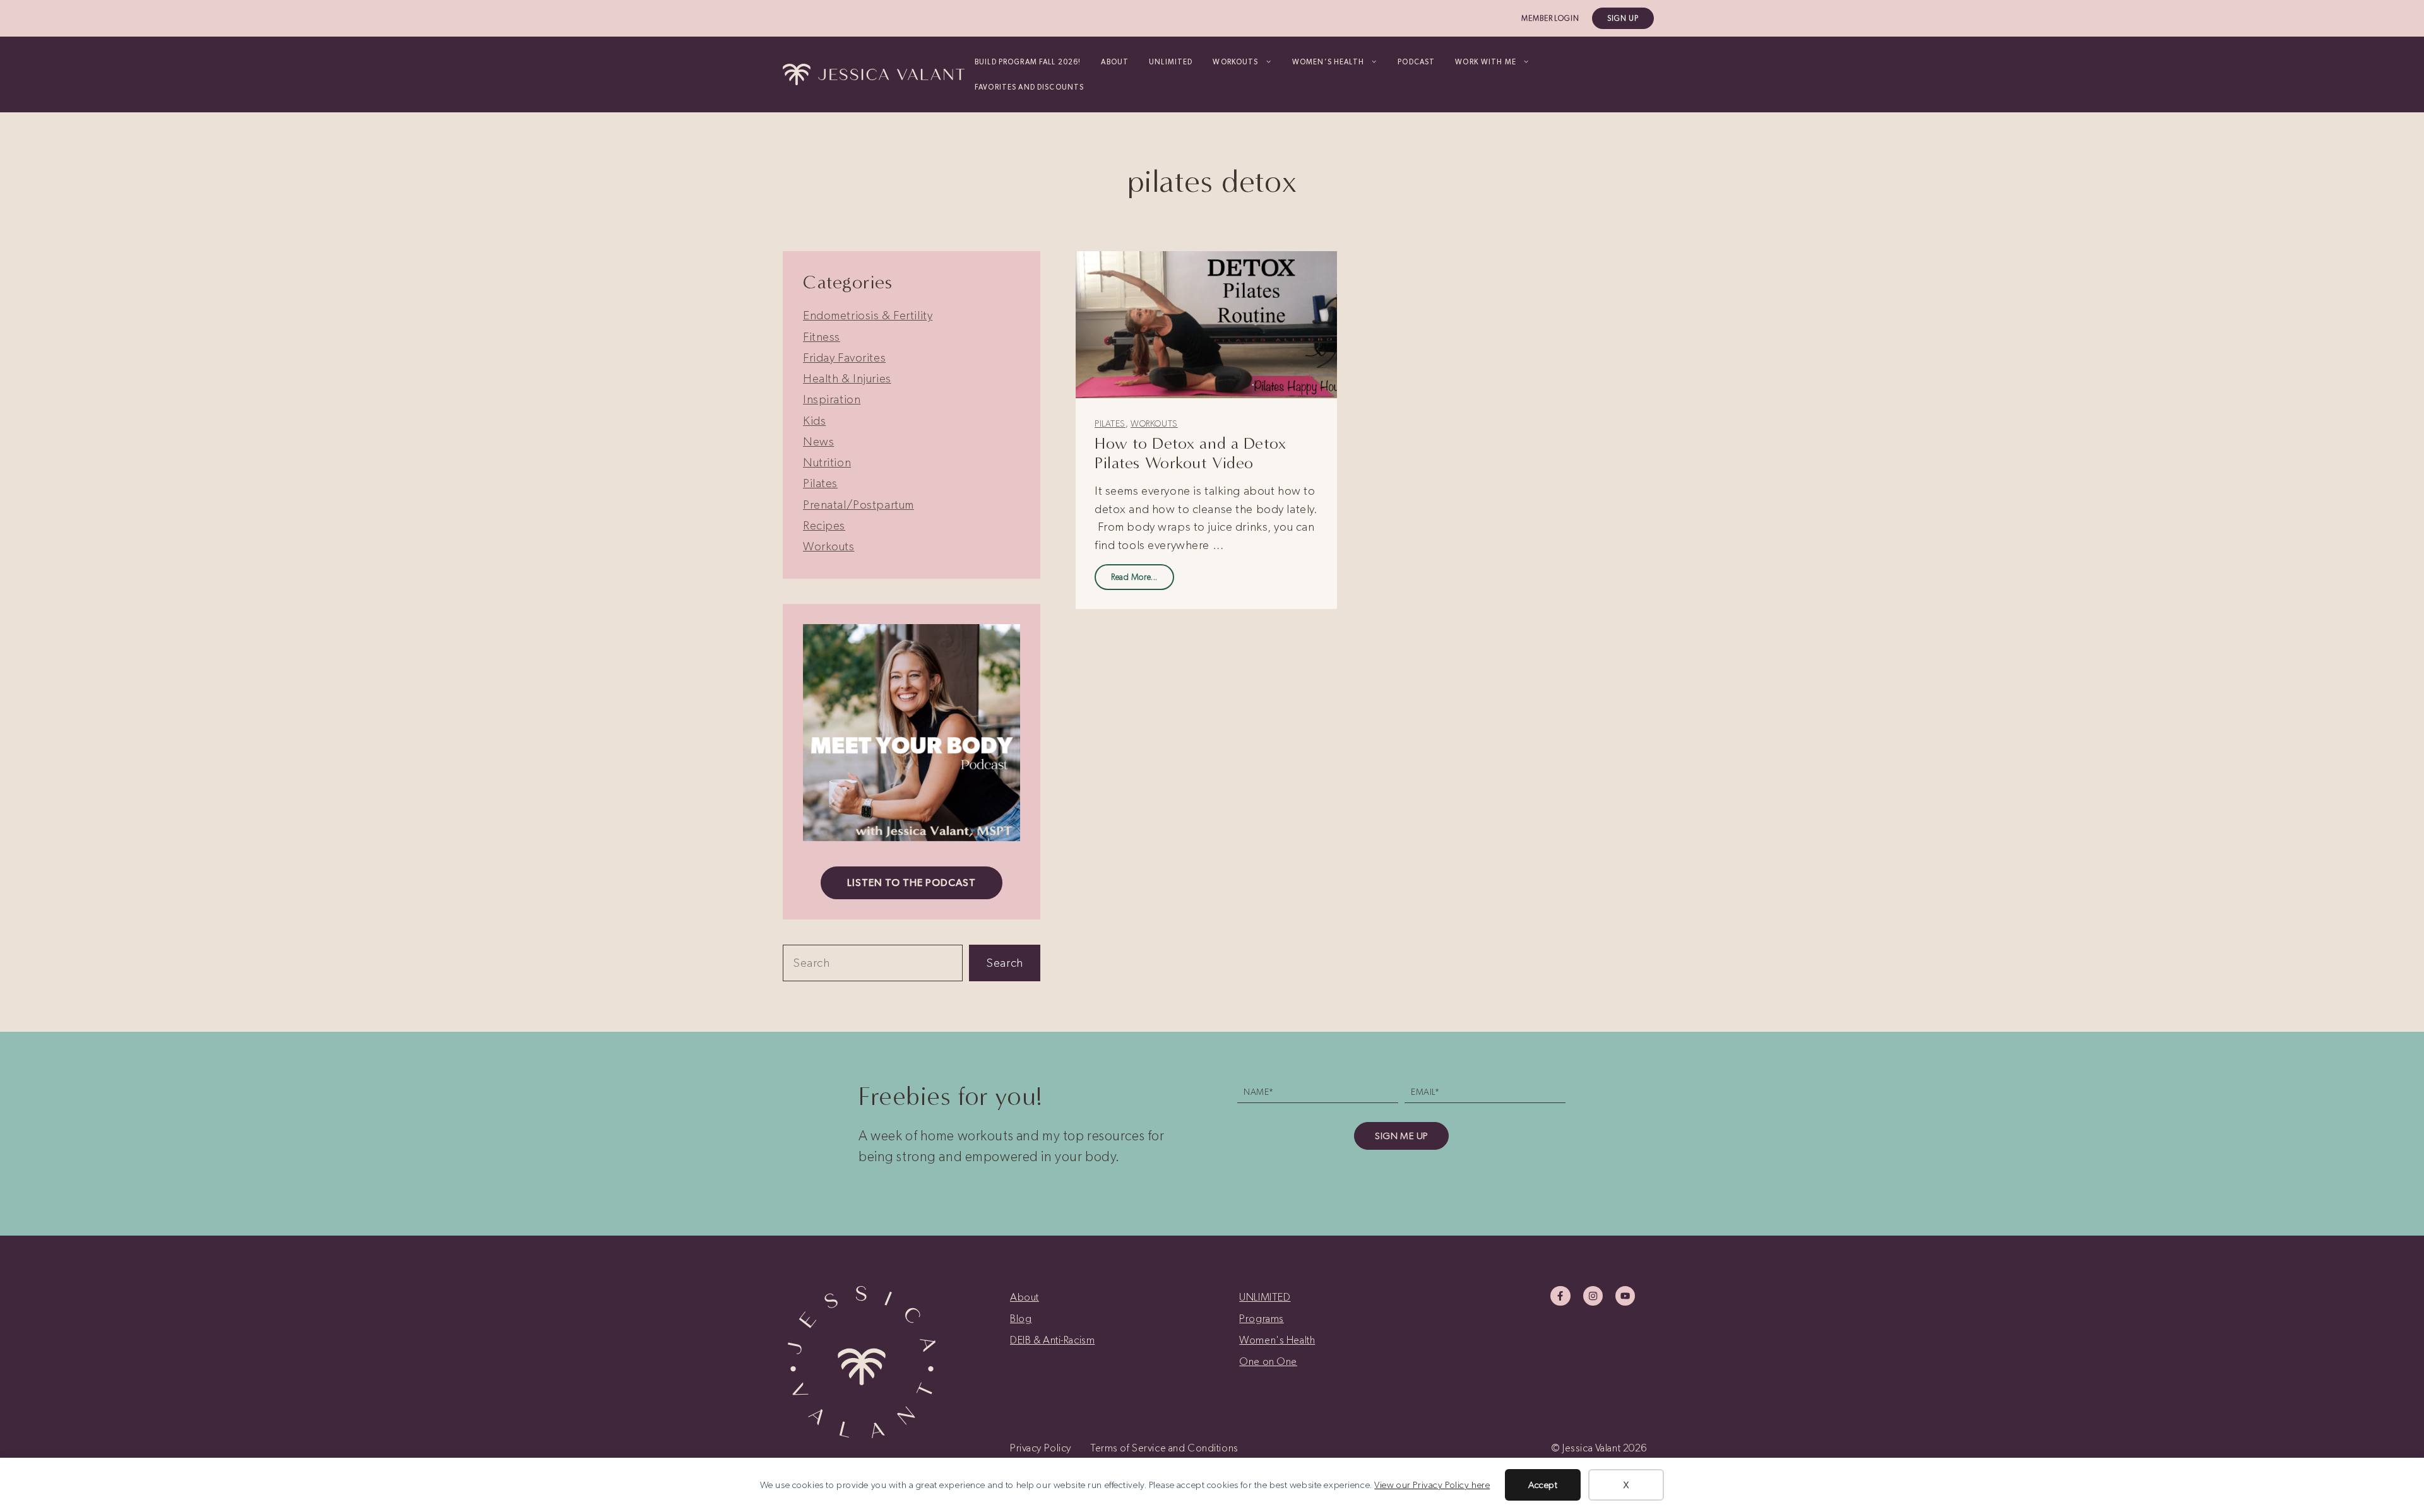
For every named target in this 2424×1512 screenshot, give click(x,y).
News (818, 441)
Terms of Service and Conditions (1164, 1448)
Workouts (1154, 424)
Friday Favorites (844, 357)
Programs (1262, 1318)
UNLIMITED (1171, 62)
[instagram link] (1593, 1296)
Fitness (822, 337)
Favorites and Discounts (1029, 87)
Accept (1543, 1485)
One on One (1268, 1361)
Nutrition (827, 462)
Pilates (1110, 424)
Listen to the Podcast (911, 883)
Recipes (824, 525)
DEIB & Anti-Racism (1052, 1340)
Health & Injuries (847, 378)
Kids (814, 421)
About (1115, 62)
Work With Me (1486, 62)
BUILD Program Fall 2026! (1028, 62)
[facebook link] (1560, 1296)
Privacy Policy (1041, 1448)
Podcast (1416, 62)
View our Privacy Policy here (1432, 1485)
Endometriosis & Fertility (868, 315)
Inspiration (832, 399)
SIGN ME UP (1401, 1136)
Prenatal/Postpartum (858, 505)
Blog (1021, 1318)
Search (1004, 963)
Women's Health (1277, 1340)
